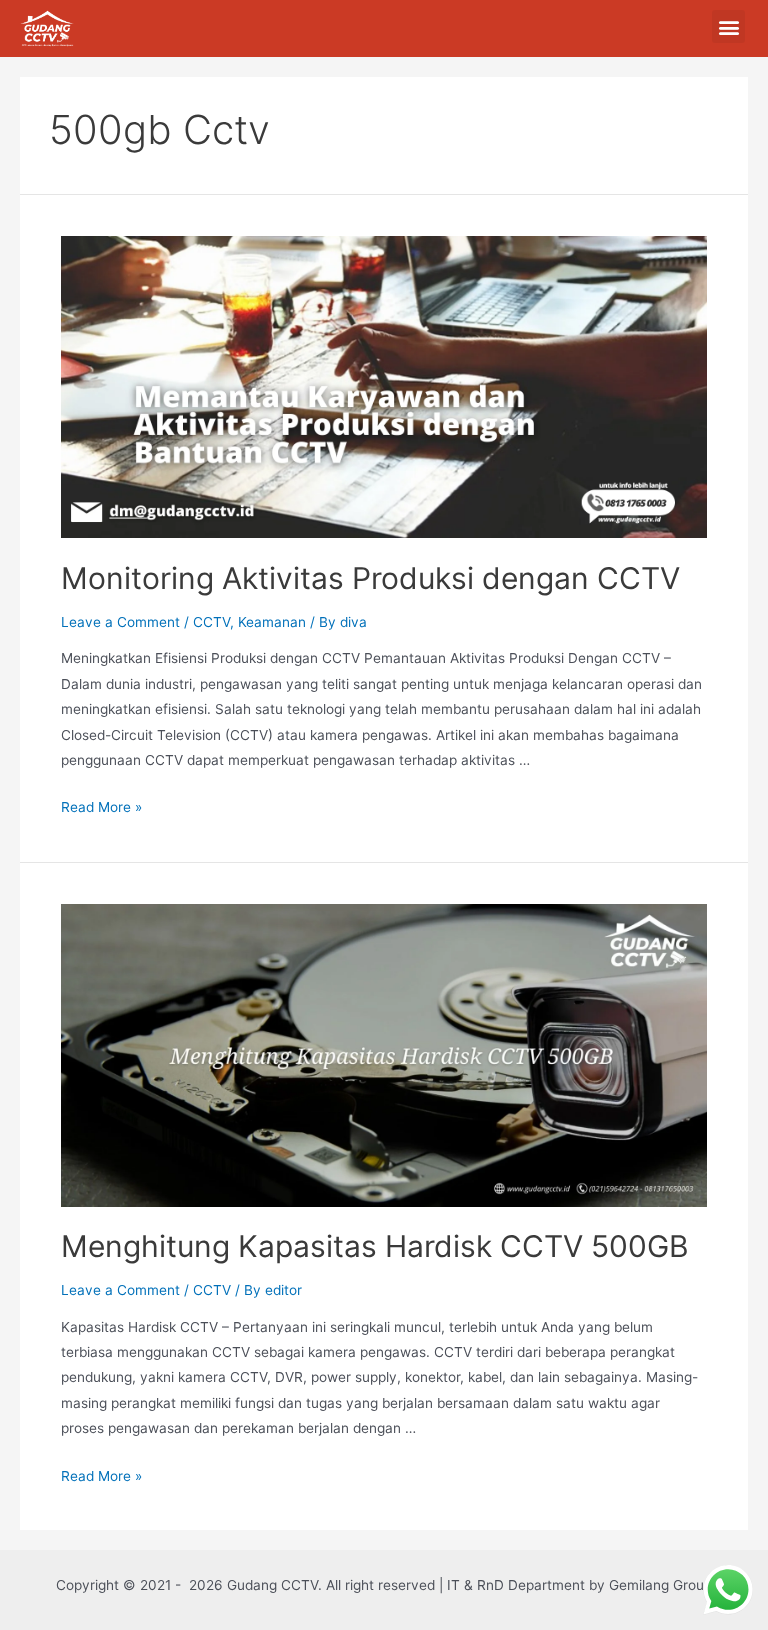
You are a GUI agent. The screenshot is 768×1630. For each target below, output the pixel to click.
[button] (728, 26)
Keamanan (272, 622)
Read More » (101, 807)
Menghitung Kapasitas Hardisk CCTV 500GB (375, 1246)
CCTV (211, 622)
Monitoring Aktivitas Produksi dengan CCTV (370, 578)
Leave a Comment (120, 622)
